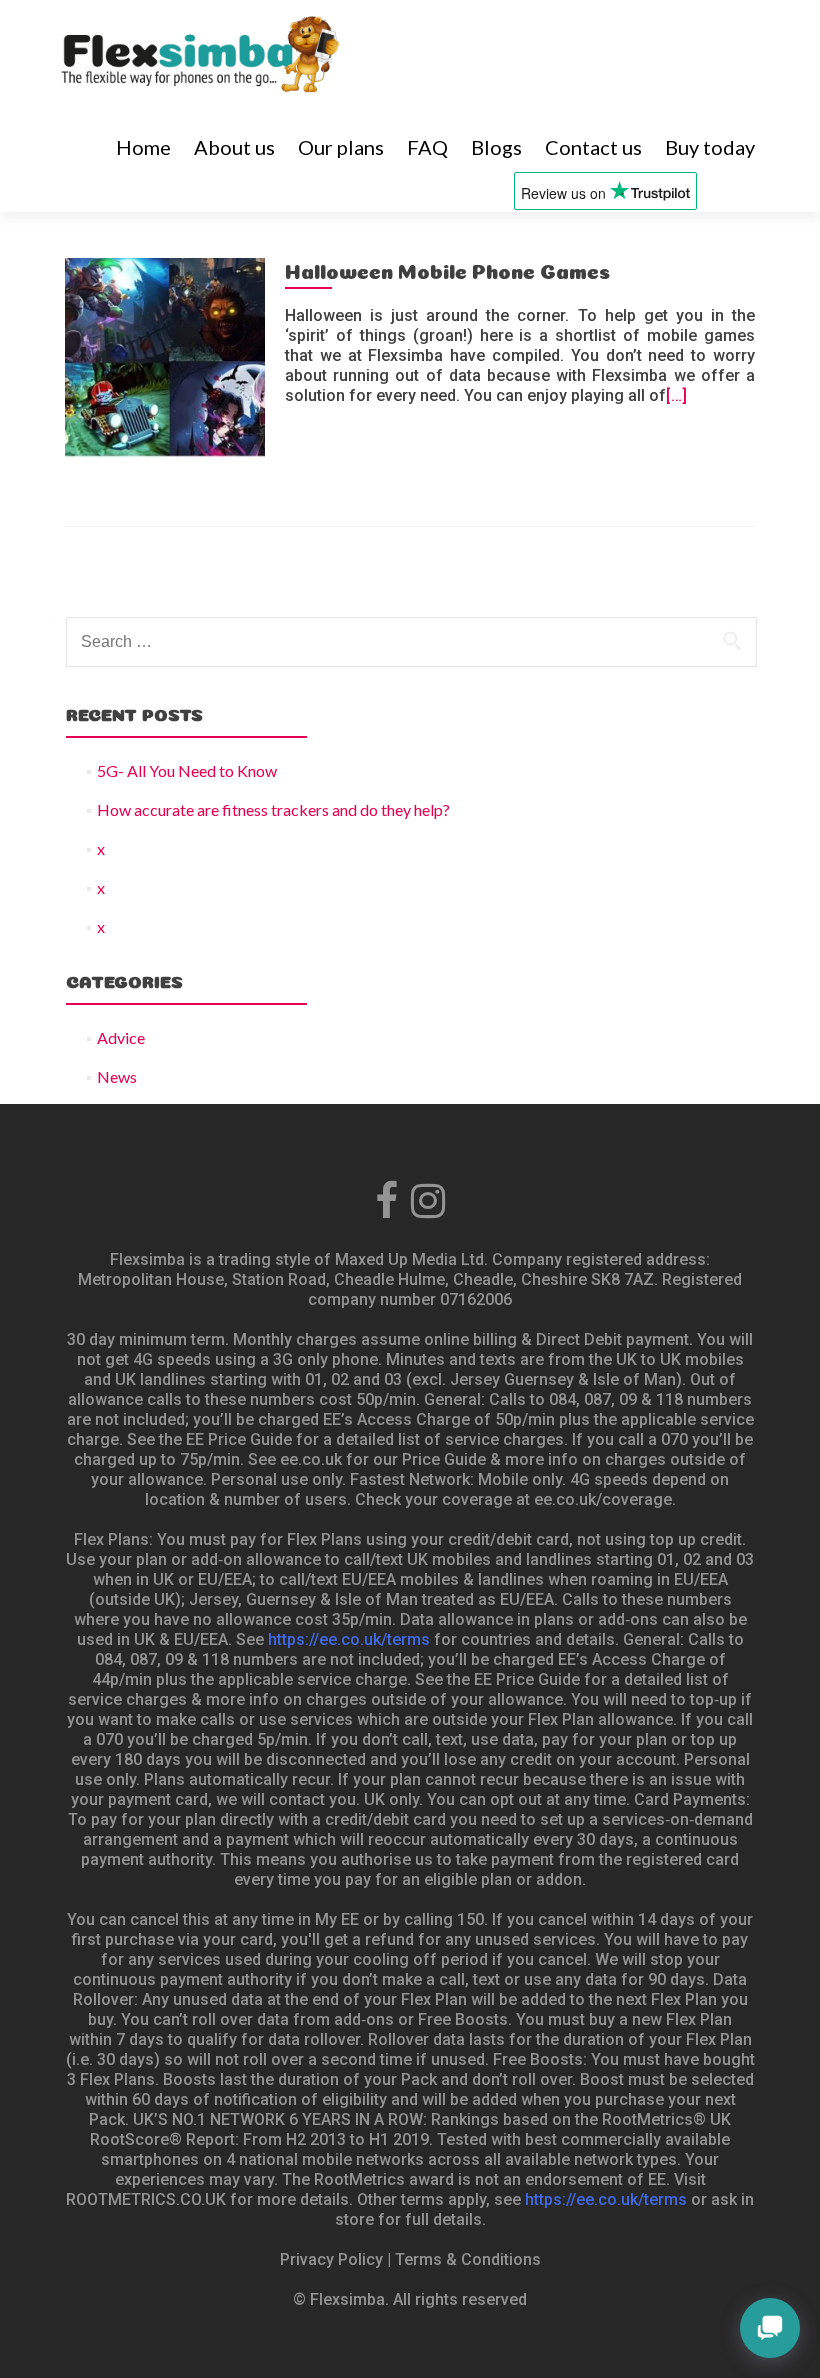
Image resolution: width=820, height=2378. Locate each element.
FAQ (427, 147)
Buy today (710, 147)
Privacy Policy (331, 2259)
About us (234, 147)
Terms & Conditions (468, 2259)
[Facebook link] (386, 1196)
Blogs (496, 147)
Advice (121, 1037)
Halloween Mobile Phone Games (447, 269)
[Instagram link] (428, 1196)
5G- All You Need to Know (187, 770)
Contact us (593, 147)
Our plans (341, 147)
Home (143, 147)
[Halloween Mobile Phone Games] (165, 355)
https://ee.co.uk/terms (349, 1639)
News (117, 1076)
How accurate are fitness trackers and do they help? (273, 809)
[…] (676, 395)
